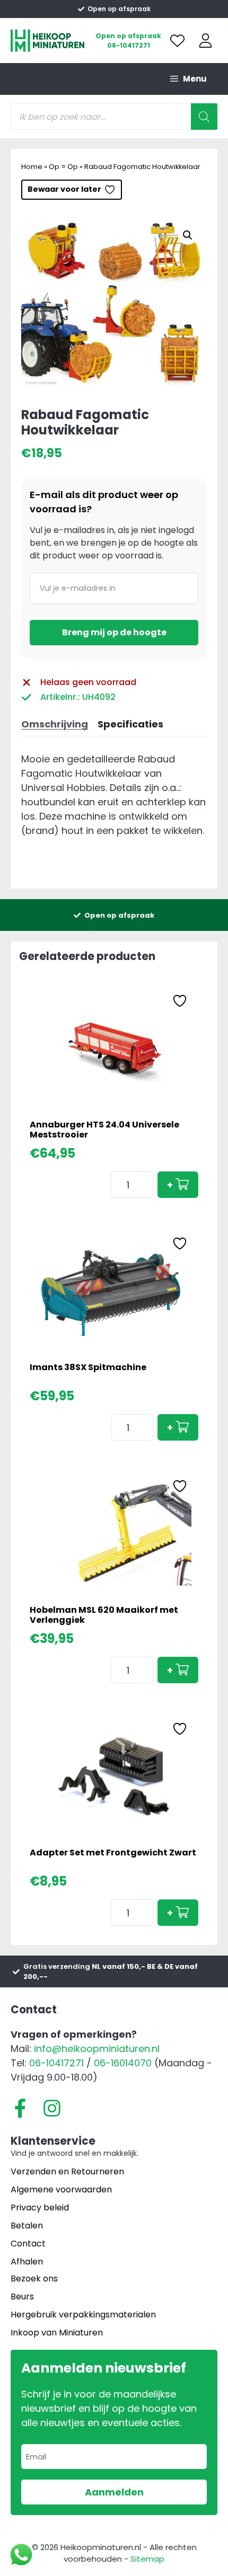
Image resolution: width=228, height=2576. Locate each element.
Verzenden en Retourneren (67, 2171)
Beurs (22, 2297)
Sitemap (147, 2559)
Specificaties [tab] (130, 724)
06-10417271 (129, 45)
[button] (188, 235)
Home (32, 167)
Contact (28, 2244)
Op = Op (63, 167)
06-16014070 (123, 2063)
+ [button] (170, 1185)
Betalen (27, 2226)
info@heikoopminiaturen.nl (97, 2049)
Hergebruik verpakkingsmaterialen (83, 2315)
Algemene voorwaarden (61, 2189)
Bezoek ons (34, 2279)
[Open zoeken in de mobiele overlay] (114, 117)
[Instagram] (52, 2108)
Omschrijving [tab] (55, 724)
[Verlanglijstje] (177, 41)
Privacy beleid (40, 2208)
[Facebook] (20, 2108)
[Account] (205, 41)
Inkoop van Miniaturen (57, 2333)
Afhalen (27, 2262)
